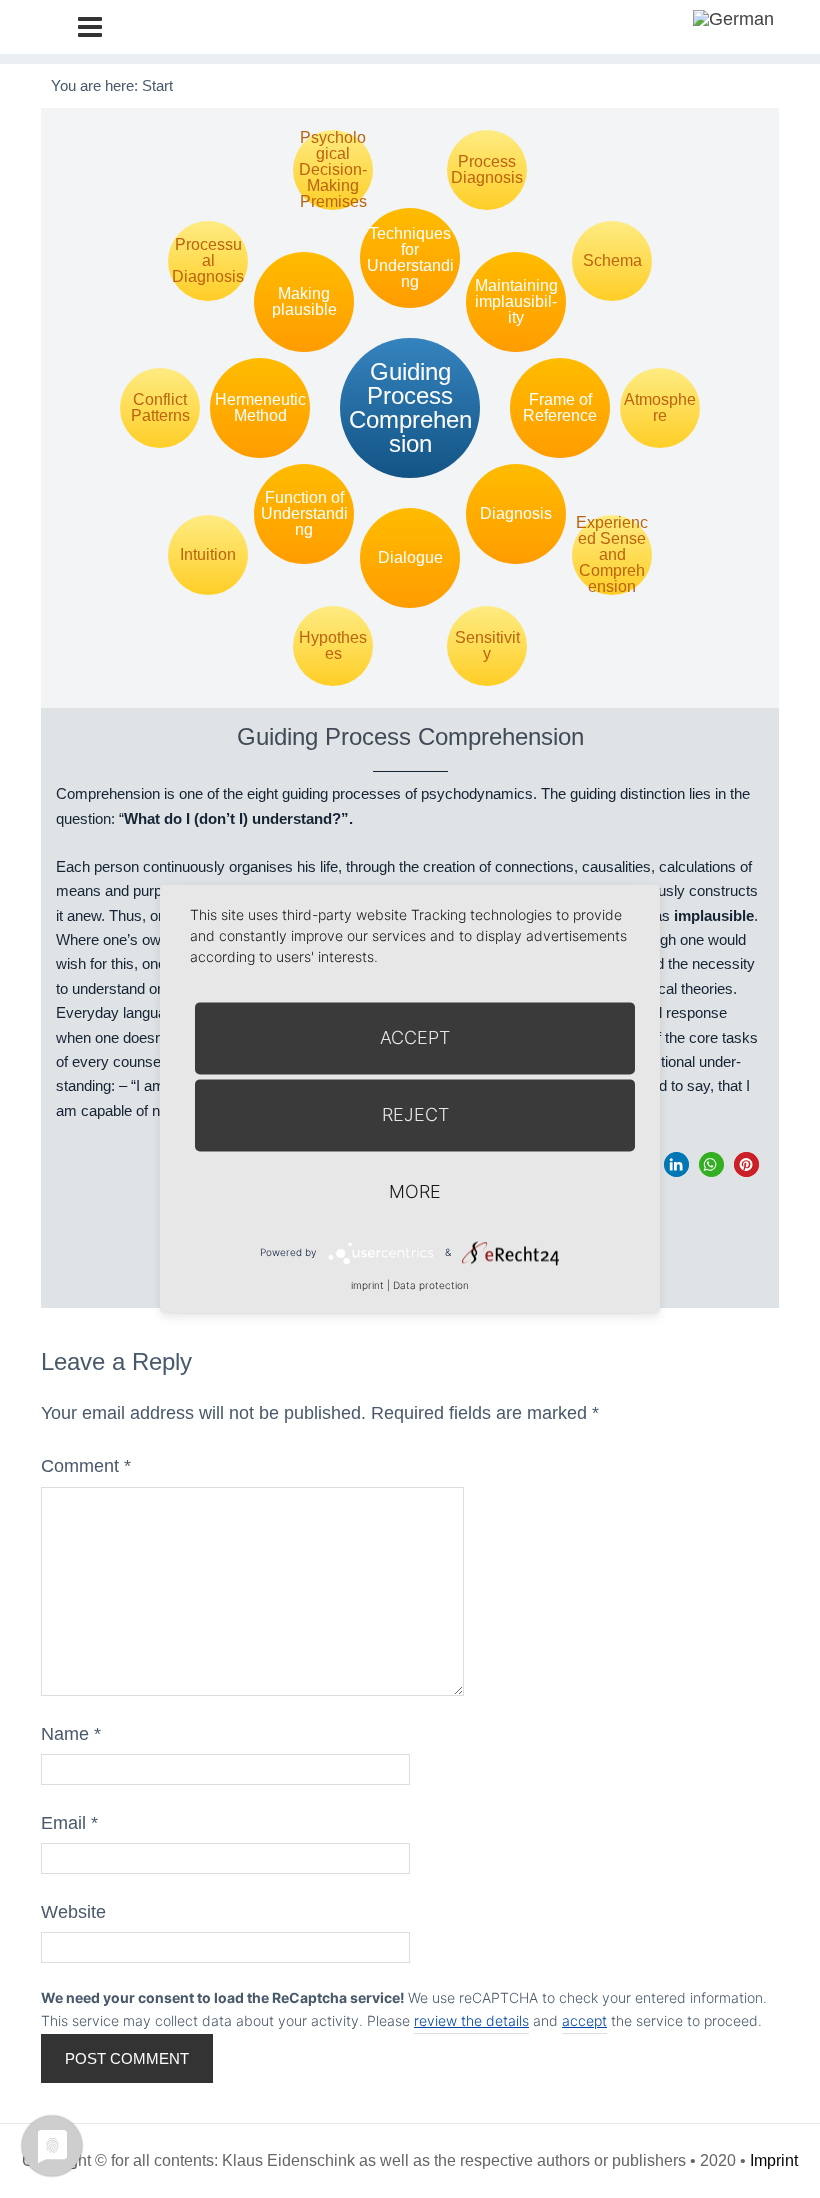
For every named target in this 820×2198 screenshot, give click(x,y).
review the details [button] (471, 2020)
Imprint (774, 2160)
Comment (86, 1466)
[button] (676, 1164)
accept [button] (584, 2020)
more (415, 1191)
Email (69, 1823)
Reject (415, 1114)
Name (71, 1734)
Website (73, 1912)
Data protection (431, 1285)
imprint (367, 1285)
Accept (415, 1037)
